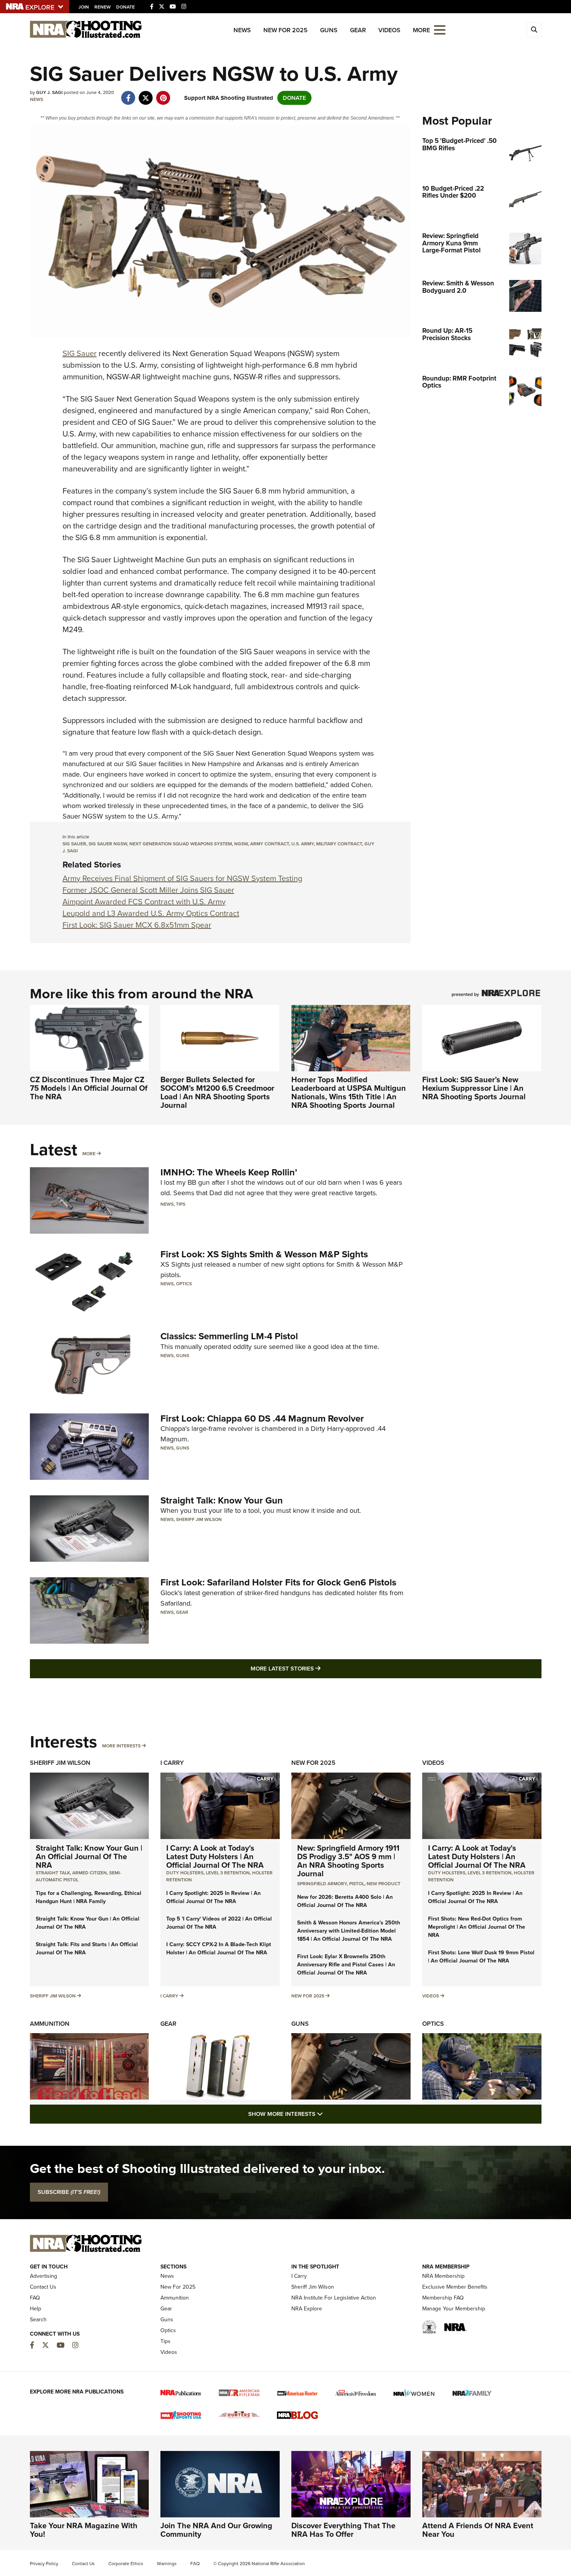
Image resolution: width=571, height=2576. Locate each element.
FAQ (35, 2298)
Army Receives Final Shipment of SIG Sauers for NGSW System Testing (182, 878)
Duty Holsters (185, 1873)
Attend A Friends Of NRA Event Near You (478, 2530)
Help (36, 2309)
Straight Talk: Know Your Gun (222, 1500)
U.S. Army (303, 844)
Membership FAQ (443, 2298)
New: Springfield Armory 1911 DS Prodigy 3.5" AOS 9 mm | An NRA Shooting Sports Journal (348, 1861)
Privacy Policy (44, 2564)
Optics (184, 1284)
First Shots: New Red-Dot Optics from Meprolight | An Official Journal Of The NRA (477, 1927)
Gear (358, 30)
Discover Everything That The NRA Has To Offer (343, 2530)
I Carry (172, 1763)
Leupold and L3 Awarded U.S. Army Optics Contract (151, 913)
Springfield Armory (322, 1884)
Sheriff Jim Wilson (199, 1519)
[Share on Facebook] (128, 94)
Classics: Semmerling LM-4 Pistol (229, 1336)
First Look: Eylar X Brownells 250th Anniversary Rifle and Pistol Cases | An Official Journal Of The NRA (346, 1965)
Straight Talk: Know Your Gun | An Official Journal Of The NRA (89, 1856)
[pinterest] (163, 94)
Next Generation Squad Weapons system (181, 844)
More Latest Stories (317, 1668)
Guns (329, 30)
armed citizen (90, 1873)
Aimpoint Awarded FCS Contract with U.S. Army (144, 902)
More (89, 1154)
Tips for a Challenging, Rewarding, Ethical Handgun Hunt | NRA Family (89, 1897)
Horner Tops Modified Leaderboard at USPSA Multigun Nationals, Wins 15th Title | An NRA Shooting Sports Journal (349, 1092)
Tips (181, 1204)
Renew (103, 7)
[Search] (534, 30)
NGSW (241, 844)
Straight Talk (53, 1873)
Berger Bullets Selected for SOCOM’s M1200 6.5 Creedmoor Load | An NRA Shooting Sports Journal (217, 1092)
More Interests (121, 1746)
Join (84, 7)
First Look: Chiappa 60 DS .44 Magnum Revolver (262, 1418)
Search (38, 2320)
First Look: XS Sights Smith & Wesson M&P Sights (264, 1254)
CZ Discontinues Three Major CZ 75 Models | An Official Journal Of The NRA (89, 1088)
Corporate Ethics (126, 2564)
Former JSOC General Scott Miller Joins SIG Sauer (148, 890)
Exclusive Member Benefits (455, 2287)
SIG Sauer (80, 353)
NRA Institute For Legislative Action (334, 2298)
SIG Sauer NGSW (108, 844)
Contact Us (43, 2287)
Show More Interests (327, 2114)
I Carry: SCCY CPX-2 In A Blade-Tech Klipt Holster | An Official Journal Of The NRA (219, 1949)
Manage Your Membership (454, 2309)
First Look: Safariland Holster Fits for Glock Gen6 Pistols (278, 1582)
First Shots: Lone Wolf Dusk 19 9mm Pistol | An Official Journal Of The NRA (481, 1957)
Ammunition (50, 2024)
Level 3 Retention (228, 1873)
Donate (125, 7)
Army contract (270, 844)
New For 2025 (285, 30)
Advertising (44, 2276)
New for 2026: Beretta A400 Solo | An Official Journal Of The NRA (345, 1901)
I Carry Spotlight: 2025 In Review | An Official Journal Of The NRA (213, 1897)
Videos (389, 30)
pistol (357, 1884)
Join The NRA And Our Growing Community (216, 2530)
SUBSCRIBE (69, 2192)
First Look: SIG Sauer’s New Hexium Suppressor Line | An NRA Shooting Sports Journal (474, 1088)
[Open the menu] (440, 29)
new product (384, 1884)
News (242, 30)
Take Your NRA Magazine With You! (84, 2530)
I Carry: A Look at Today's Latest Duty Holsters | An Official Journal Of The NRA (215, 1856)
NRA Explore (307, 2309)
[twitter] (146, 94)
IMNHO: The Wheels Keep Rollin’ (229, 1172)
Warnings (167, 2564)
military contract (339, 844)
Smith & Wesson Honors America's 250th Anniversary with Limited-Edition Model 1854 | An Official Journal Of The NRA (349, 1931)
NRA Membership (443, 2276)
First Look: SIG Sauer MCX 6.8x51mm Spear (137, 925)
